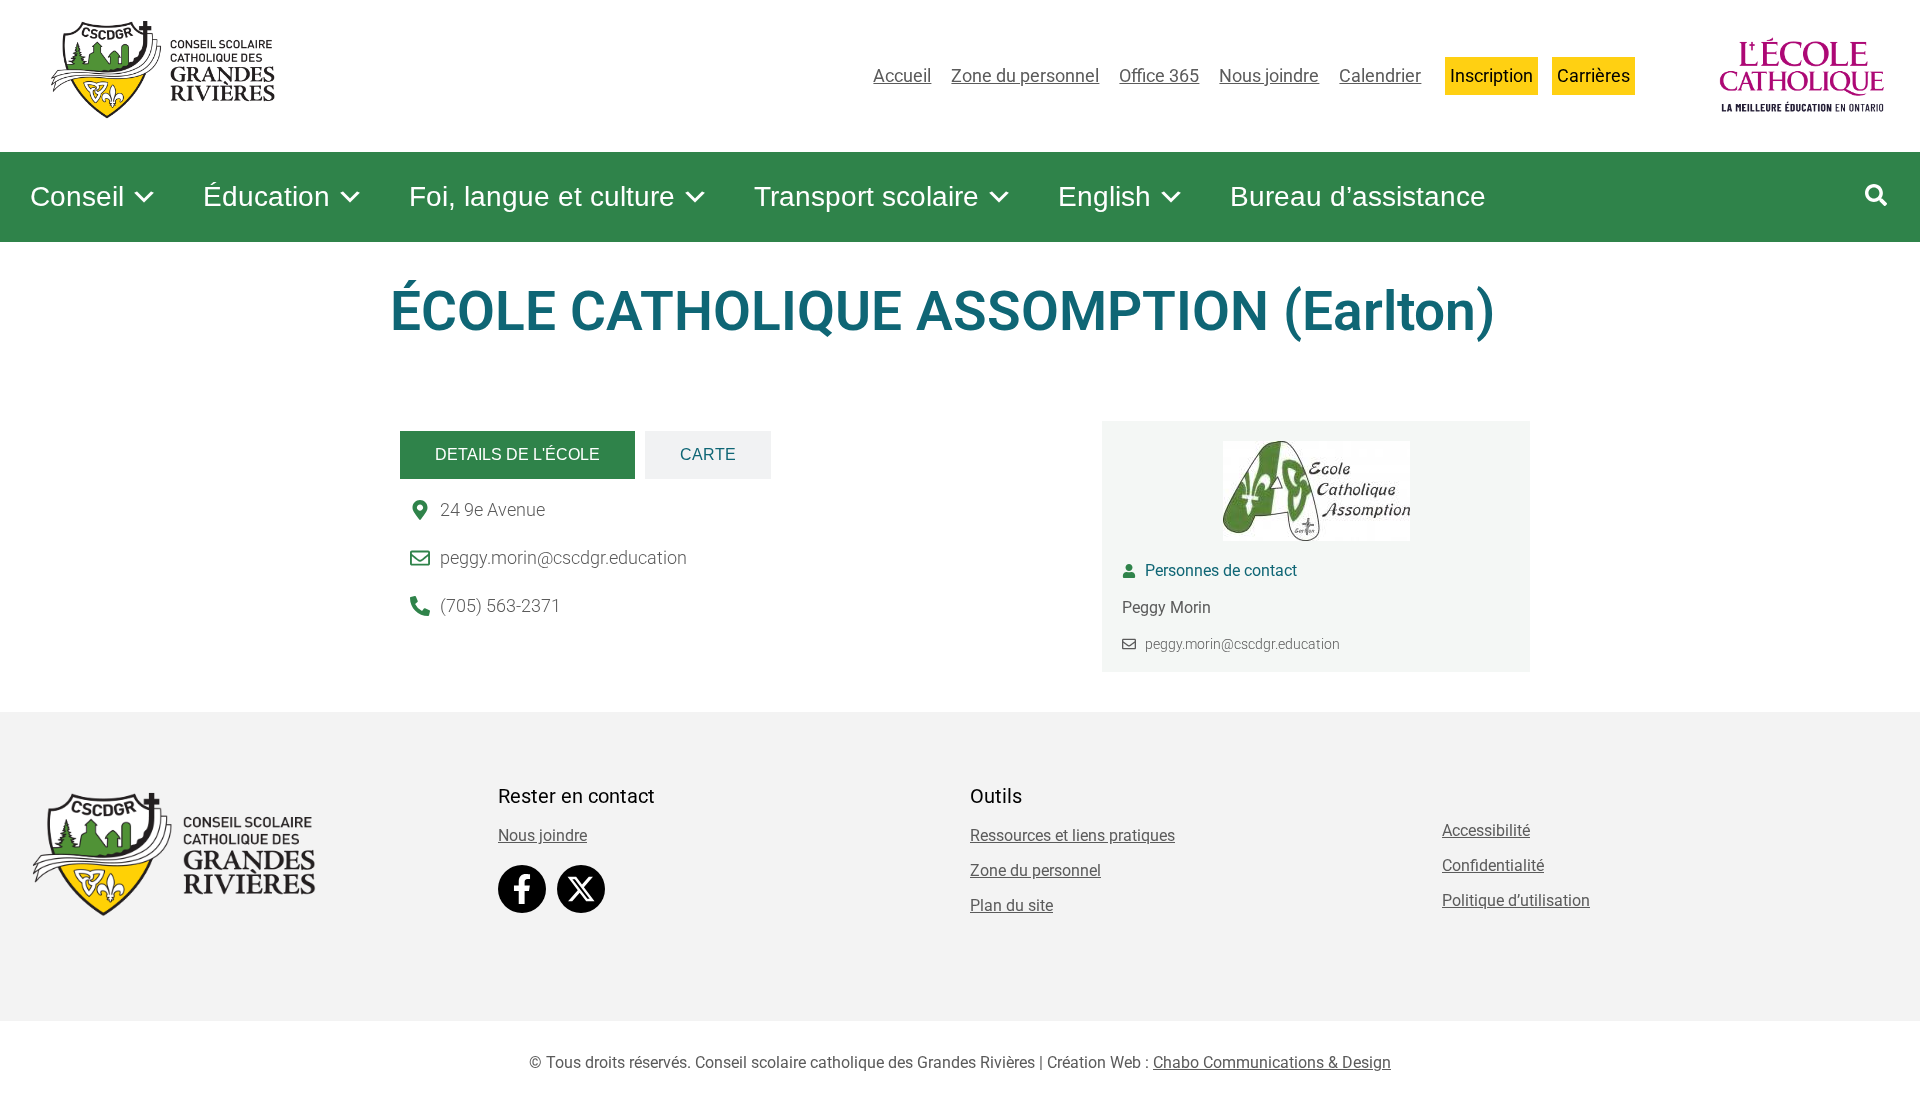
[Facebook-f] (522, 889)
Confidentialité (1493, 865)
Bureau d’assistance (1358, 196)
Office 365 (1159, 75)
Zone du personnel (1025, 75)
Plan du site (1011, 905)
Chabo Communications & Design (1272, 1062)
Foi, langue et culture (542, 196)
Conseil (77, 196)
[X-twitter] (581, 889)
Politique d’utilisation (1516, 900)
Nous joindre (1269, 75)
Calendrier (1380, 75)
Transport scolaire (866, 196)
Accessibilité (1486, 830)
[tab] (517, 455)
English (1104, 196)
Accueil (902, 75)
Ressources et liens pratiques (1072, 835)
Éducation (266, 196)
